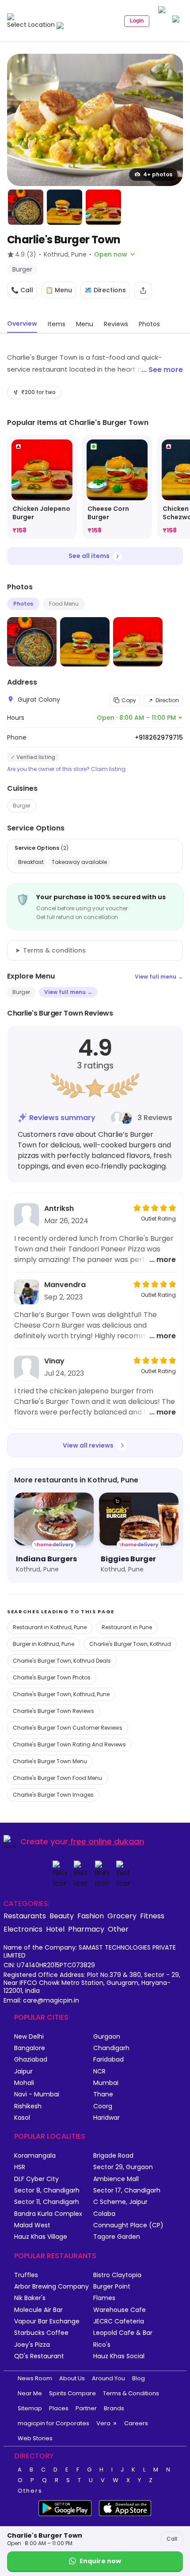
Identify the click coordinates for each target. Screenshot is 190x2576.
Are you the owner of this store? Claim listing (66, 769)
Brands (114, 2408)
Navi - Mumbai (37, 2094)
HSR (20, 2167)
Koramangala (35, 2156)
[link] (42, 487)
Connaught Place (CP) (128, 2225)
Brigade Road (113, 2156)
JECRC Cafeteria (119, 2321)
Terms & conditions (54, 950)
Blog (139, 2378)
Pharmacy (86, 1929)
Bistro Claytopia (117, 2275)
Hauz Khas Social (119, 2356)
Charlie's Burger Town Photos (52, 1677)
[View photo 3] (65, 207)
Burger (22, 806)
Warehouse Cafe (120, 2310)
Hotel (55, 1929)
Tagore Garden (117, 2237)
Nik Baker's (30, 2298)
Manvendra (65, 1285)
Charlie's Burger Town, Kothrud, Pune (61, 1694)
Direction (167, 700)
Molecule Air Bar (38, 2310)
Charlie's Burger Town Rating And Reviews (69, 1744)
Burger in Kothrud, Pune (44, 1644)
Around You (108, 2378)
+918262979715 (159, 737)
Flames (104, 2298)
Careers (136, 2423)
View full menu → (159, 977)
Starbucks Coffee (41, 2333)
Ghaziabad (31, 2060)
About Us (72, 2378)
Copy (129, 700)
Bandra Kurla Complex (48, 2214)
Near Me (30, 2393)
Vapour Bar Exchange (47, 2321)
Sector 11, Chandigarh (47, 2202)
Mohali (24, 2083)
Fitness (152, 1916)
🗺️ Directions (105, 290)
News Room (35, 2378)
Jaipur (23, 2072)
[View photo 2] (26, 207)
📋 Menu (59, 290)
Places (59, 2408)
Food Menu (64, 604)
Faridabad (108, 2060)
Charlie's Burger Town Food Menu (57, 1778)
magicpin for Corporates (53, 2423)
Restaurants (25, 1916)
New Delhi (29, 2037)
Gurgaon (107, 2037)
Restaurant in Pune (127, 1627)
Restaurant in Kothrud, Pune (50, 1627)
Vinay (54, 1361)
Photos (23, 604)
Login (137, 21)
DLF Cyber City (36, 2179)
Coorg (103, 2106)
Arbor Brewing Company (51, 2287)
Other (118, 1929)
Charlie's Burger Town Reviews (53, 1711)
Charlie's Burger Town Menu (50, 1761)
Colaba (104, 2214)
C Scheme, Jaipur (120, 2202)
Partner (86, 2408)
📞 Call (22, 290)
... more (163, 1260)
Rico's (102, 2345)
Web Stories (35, 2438)
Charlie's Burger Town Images (53, 1795)
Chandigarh (111, 2048)
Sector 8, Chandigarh (47, 2191)
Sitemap (30, 2408)
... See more (162, 370)
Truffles (26, 2275)
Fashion (91, 1916)
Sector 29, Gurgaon (123, 2167)
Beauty (62, 1916)
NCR (99, 2072)
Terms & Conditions (131, 2393)
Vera (103, 2423)
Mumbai (106, 2083)
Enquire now (100, 2561)
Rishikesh (28, 2106)
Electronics (23, 1929)
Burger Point (112, 2287)
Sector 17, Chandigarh (127, 2191)
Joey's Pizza (32, 2345)
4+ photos (158, 174)
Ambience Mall (116, 2179)
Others (30, 2491)
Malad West (32, 2225)
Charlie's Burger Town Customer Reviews (68, 1728)
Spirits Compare (72, 2393)
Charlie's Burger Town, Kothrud (130, 1644)
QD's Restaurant (39, 2356)
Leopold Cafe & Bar (123, 2333)
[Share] (143, 290)
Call (172, 2539)
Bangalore (30, 2048)
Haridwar (106, 2118)
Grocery (122, 1916)
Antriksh (59, 1208)
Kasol (22, 2118)
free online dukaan (107, 1841)
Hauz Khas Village (41, 2237)
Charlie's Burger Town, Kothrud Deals (62, 1661)
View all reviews (88, 1445)
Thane (103, 2094)
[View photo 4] (103, 207)
